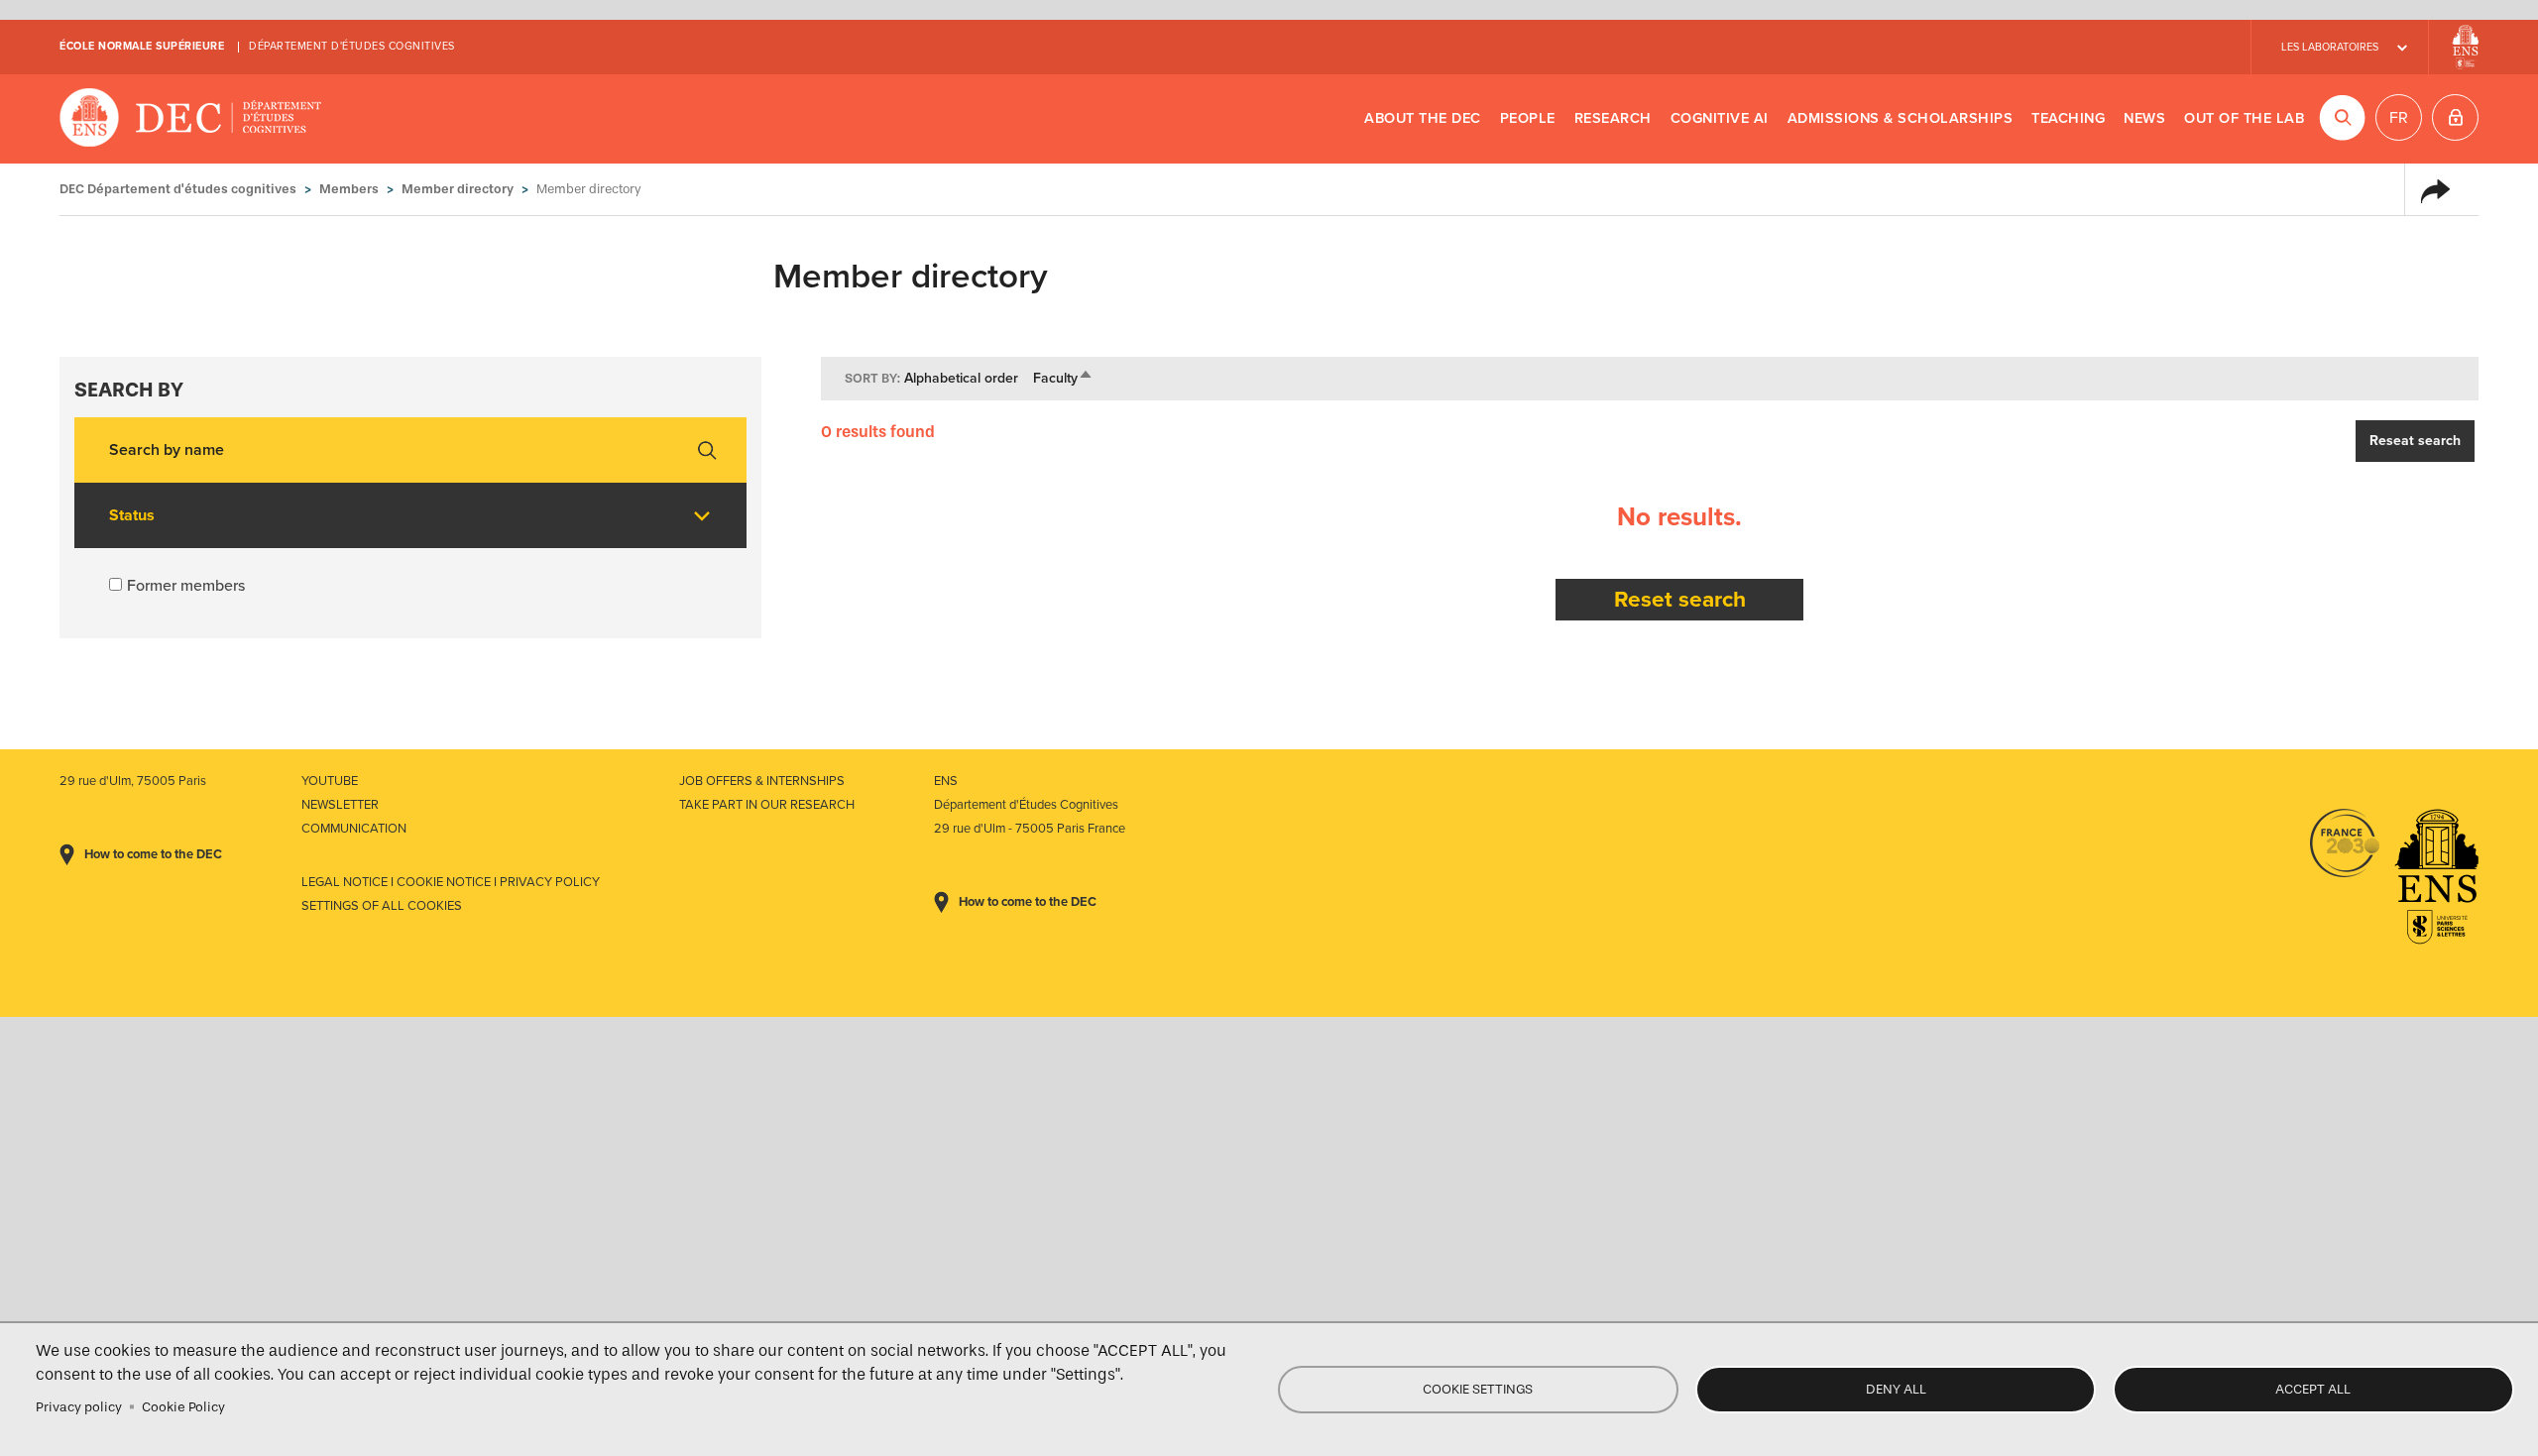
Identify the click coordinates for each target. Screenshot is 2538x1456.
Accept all (2313, 1389)
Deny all (1896, 1389)
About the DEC (1423, 118)
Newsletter (340, 805)
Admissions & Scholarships (1901, 118)
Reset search (1680, 599)
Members (349, 189)
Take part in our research (767, 805)
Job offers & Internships (762, 781)
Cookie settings (1478, 1389)
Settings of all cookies (382, 906)
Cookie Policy (183, 1407)
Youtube (330, 781)
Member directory (458, 189)
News (2144, 118)
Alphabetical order (961, 378)
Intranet (2455, 117)
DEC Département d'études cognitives (191, 119)
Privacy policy (79, 1407)
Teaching (2068, 118)
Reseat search (2415, 441)
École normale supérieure (142, 46)
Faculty (1063, 378)
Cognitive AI (1720, 118)
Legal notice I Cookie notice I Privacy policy (451, 882)
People (1528, 118)
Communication (354, 829)
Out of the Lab (2244, 118)
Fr (2399, 118)
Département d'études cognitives (352, 46)
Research (1613, 118)
